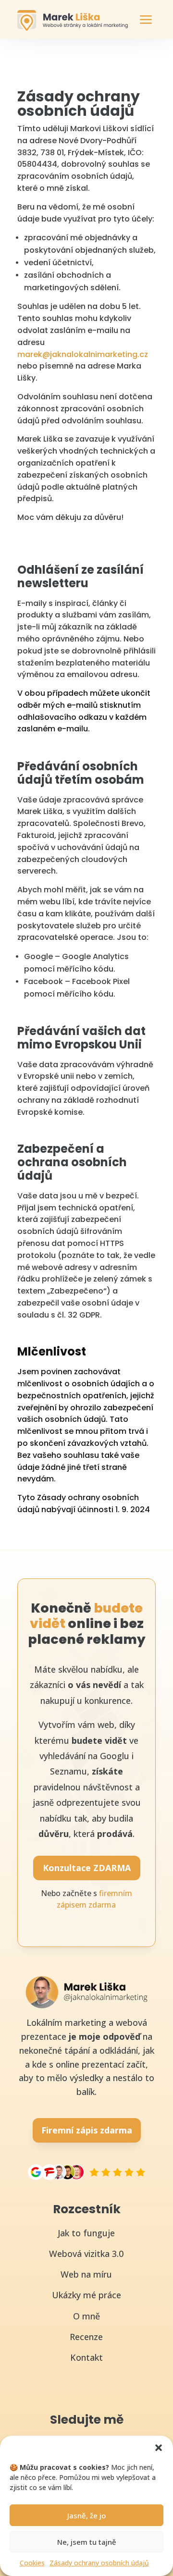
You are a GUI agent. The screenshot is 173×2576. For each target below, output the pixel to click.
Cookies (32, 2563)
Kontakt (86, 2357)
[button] (159, 2448)
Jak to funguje (86, 2233)
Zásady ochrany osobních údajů (99, 2563)
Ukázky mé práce (86, 2295)
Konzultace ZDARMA (87, 1868)
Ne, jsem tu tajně (87, 2542)
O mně (86, 2316)
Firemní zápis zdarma (87, 2130)
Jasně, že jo (86, 2515)
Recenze (86, 2337)
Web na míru (86, 2274)
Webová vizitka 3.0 (86, 2254)
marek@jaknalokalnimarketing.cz (83, 354)
